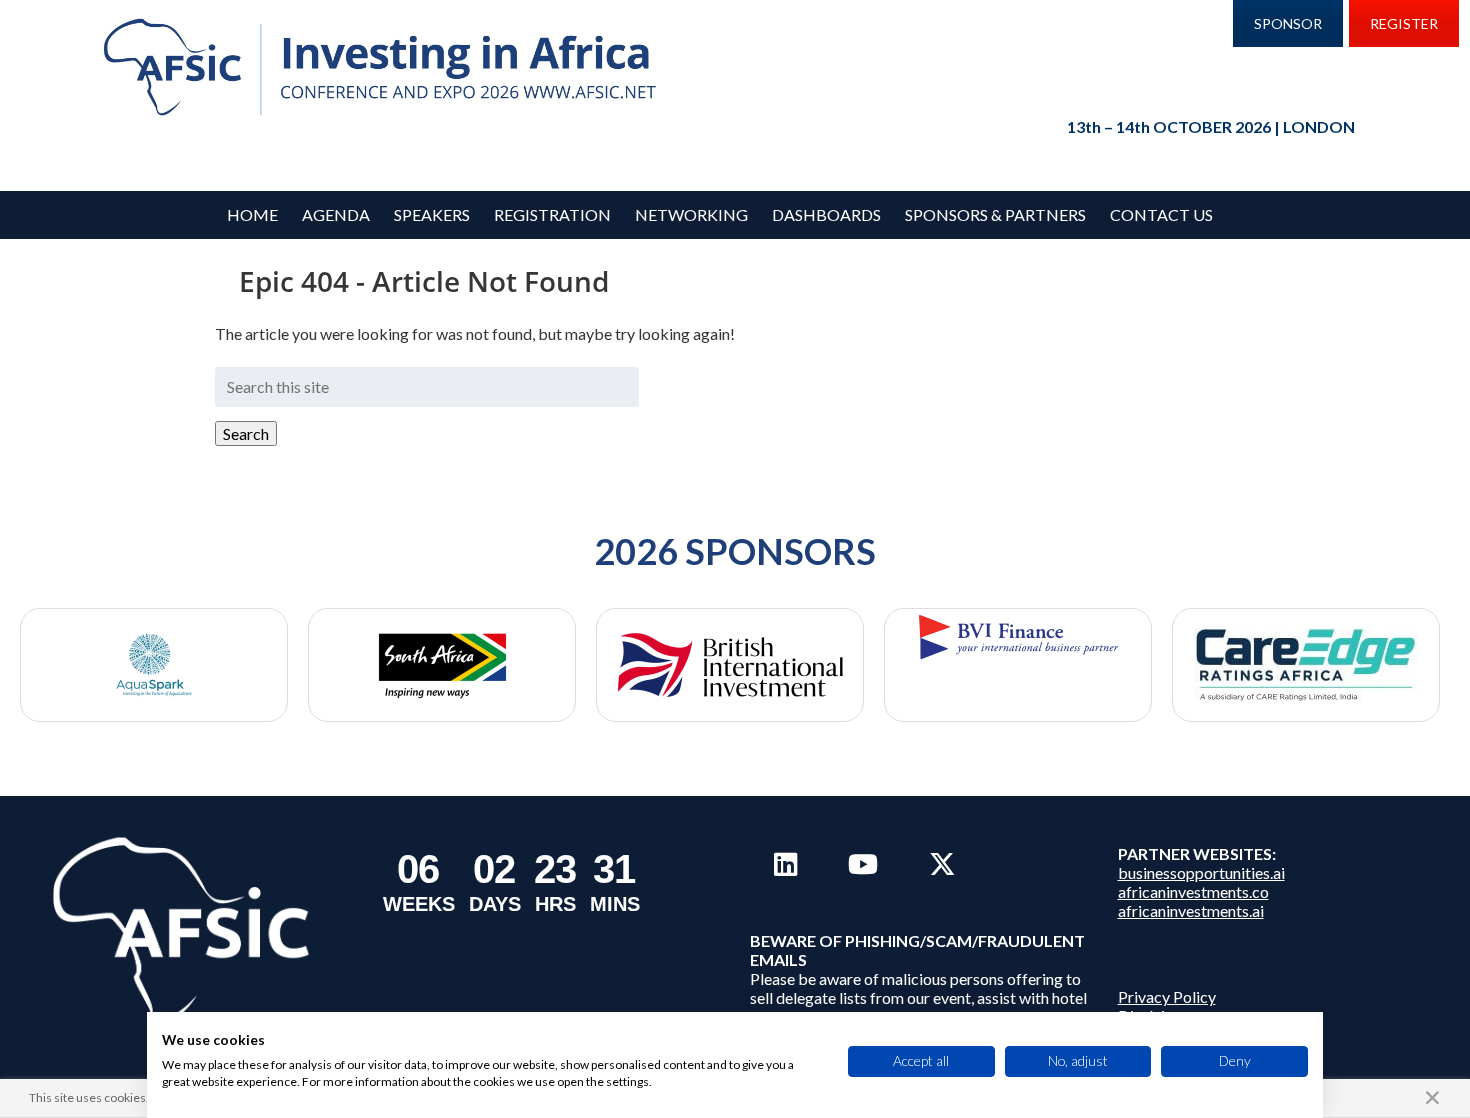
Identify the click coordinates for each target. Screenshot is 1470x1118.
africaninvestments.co (1193, 891)
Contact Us (1161, 214)
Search (246, 433)
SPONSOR (1288, 23)
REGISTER (1404, 23)
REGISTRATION (552, 214)
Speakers (432, 214)
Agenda (336, 214)
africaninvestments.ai (1191, 910)
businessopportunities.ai (1201, 872)
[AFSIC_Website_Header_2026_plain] (385, 68)
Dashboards (826, 214)
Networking (691, 214)
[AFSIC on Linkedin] (785, 864)
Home (252, 214)
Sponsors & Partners (995, 214)
